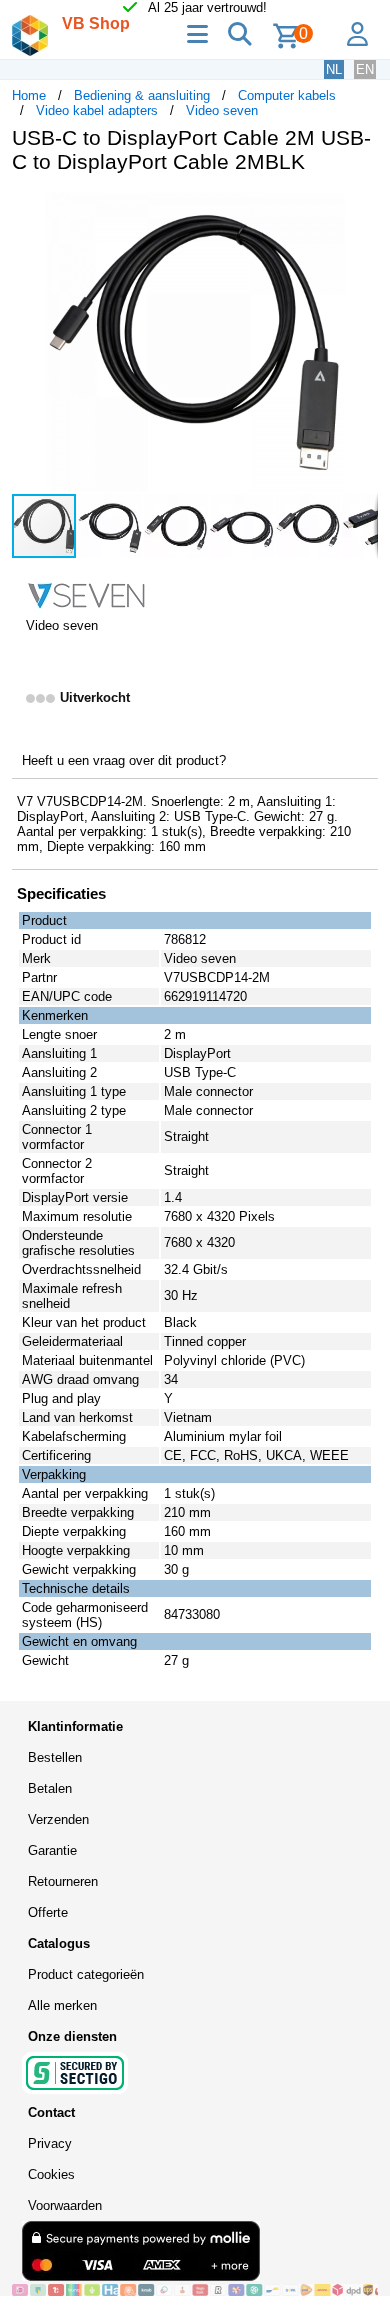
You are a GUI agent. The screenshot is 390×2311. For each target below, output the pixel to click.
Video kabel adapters (97, 110)
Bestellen (55, 1757)
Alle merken (62, 2005)
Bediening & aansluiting (142, 95)
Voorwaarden (65, 2205)
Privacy (50, 2143)
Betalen (50, 1788)
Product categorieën (86, 1974)
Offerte (48, 1912)
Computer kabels (287, 95)
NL (334, 69)
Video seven (222, 110)
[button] (360, 210)
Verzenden (58, 1819)
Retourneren (63, 1881)
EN (365, 69)
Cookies (51, 2174)
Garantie (52, 1850)
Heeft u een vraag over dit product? (124, 760)
